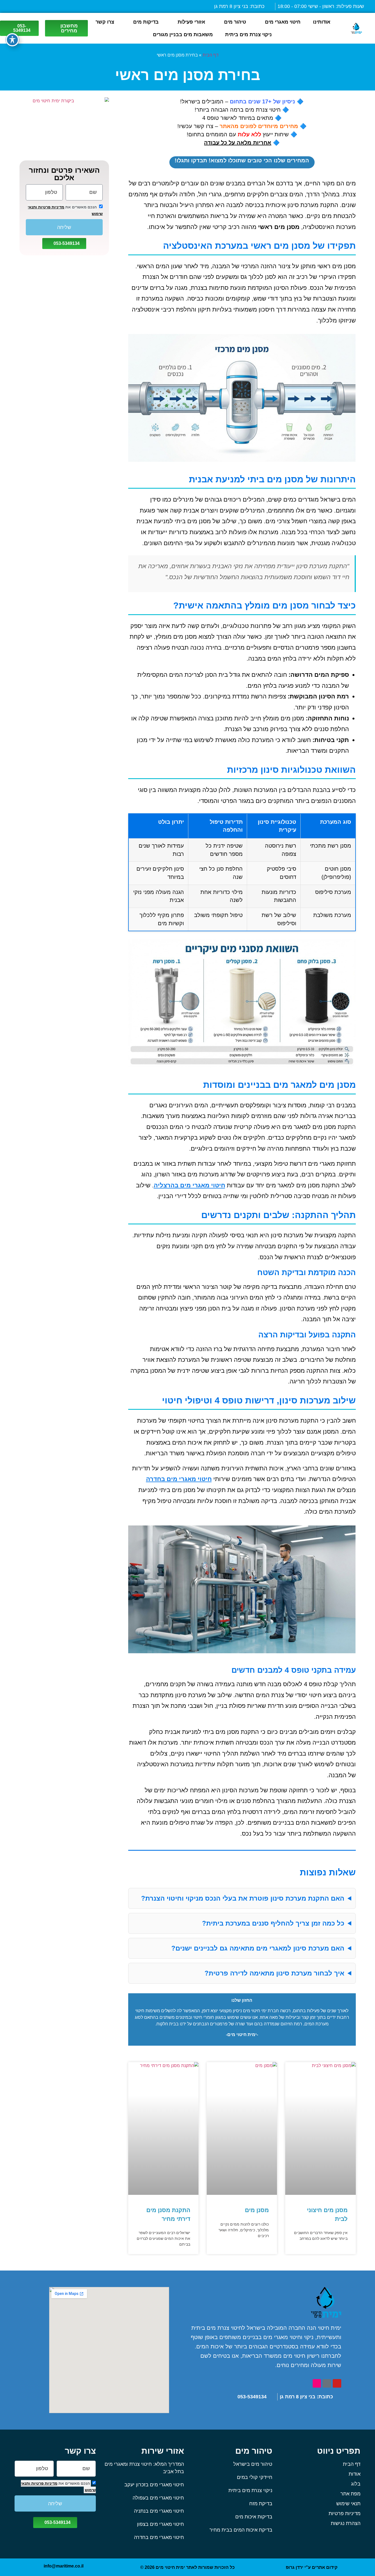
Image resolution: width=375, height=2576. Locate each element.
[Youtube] (337, 2383)
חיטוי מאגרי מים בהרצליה (189, 1185)
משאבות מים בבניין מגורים (183, 35)
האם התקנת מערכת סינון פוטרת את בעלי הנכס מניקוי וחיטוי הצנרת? (243, 1898)
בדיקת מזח (261, 2504)
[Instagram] (317, 2383)
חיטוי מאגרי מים (283, 22)
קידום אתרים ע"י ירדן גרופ (312, 2567)
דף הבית (211, 55)
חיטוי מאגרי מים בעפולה (158, 2498)
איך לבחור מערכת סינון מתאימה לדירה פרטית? (274, 1973)
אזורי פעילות (191, 22)
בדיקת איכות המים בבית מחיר (241, 2530)
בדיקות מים (146, 22)
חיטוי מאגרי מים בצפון (160, 2524)
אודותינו (322, 22)
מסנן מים (257, 2210)
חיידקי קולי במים (255, 2477)
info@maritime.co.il (64, 2566)
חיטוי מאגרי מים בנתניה (159, 2511)
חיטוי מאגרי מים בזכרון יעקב (154, 2485)
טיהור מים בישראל (253, 2464)
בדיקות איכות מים (254, 2517)
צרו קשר (105, 22)
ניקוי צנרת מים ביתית (248, 35)
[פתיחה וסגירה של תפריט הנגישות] (12, 40)
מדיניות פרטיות (51, 207)
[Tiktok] (327, 2383)
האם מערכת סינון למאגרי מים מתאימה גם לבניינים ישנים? (258, 1948)
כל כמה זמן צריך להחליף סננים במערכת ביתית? (273, 1923)
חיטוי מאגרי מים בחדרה (179, 1479)
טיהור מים (235, 22)
